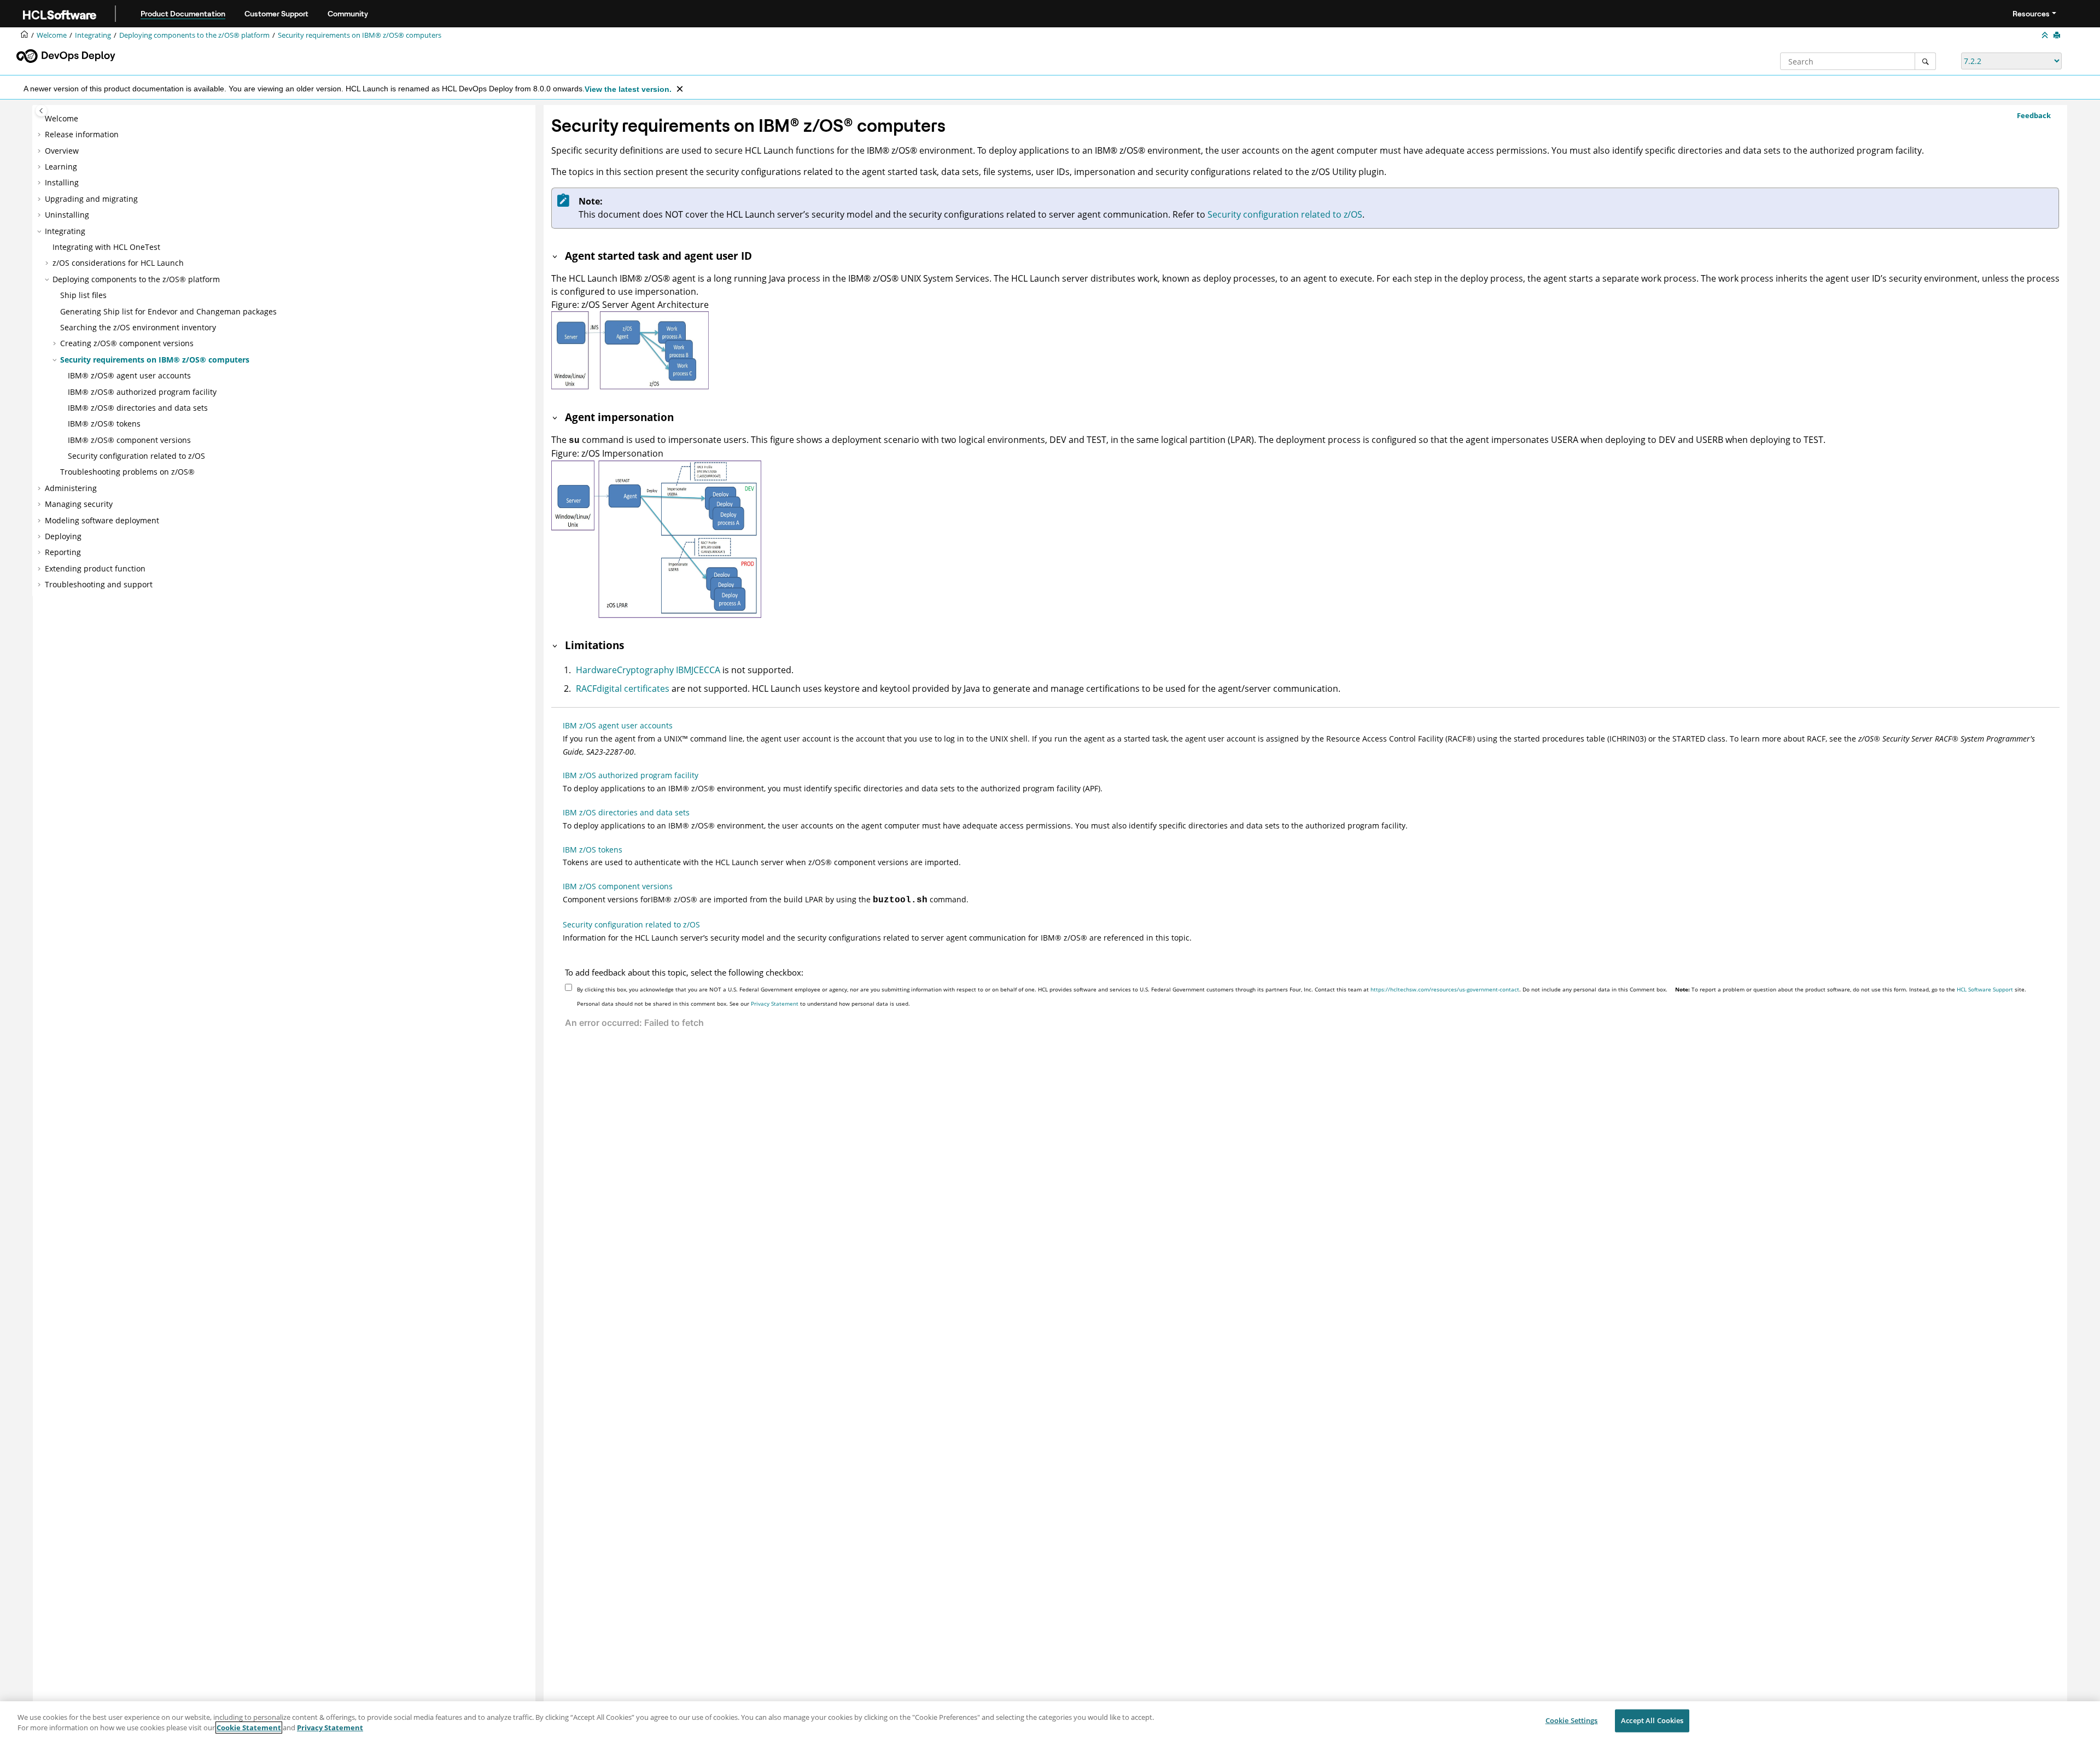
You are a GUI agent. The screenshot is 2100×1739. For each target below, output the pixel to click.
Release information (82, 134)
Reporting (63, 552)
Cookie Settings (1572, 1720)
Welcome (62, 118)
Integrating (93, 35)
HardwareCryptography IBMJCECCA (648, 670)
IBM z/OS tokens (593, 850)
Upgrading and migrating (91, 199)
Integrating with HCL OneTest (106, 247)
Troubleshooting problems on (127, 472)
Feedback (2034, 115)
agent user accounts (129, 375)
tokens (104, 424)
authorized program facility (142, 392)
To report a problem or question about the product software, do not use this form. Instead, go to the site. (1851, 989)
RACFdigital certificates (623, 688)
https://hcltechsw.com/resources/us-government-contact (1445, 989)
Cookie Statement (249, 1728)
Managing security (79, 504)
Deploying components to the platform (194, 35)
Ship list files (83, 295)
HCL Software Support (1985, 989)
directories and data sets (138, 408)
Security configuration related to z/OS (136, 456)
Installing (62, 182)
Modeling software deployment (102, 520)
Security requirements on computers (360, 35)
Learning (61, 167)
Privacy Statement (775, 1003)
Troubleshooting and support (99, 584)
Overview (62, 151)
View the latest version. (628, 89)
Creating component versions (127, 343)
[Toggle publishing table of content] (41, 111)
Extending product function (95, 568)
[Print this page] (2058, 36)
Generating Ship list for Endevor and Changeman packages (168, 311)
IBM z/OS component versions (618, 886)
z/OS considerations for (118, 263)
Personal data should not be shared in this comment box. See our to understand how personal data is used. (743, 1003)
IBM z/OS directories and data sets (626, 812)
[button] (40, 119)
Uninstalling (67, 215)
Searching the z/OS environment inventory (138, 327)
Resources (2031, 14)
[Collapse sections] (2046, 36)
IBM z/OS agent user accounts (618, 725)
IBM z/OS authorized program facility (631, 775)
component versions (129, 440)
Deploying (63, 536)
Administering (71, 488)
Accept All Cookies (1652, 1720)
